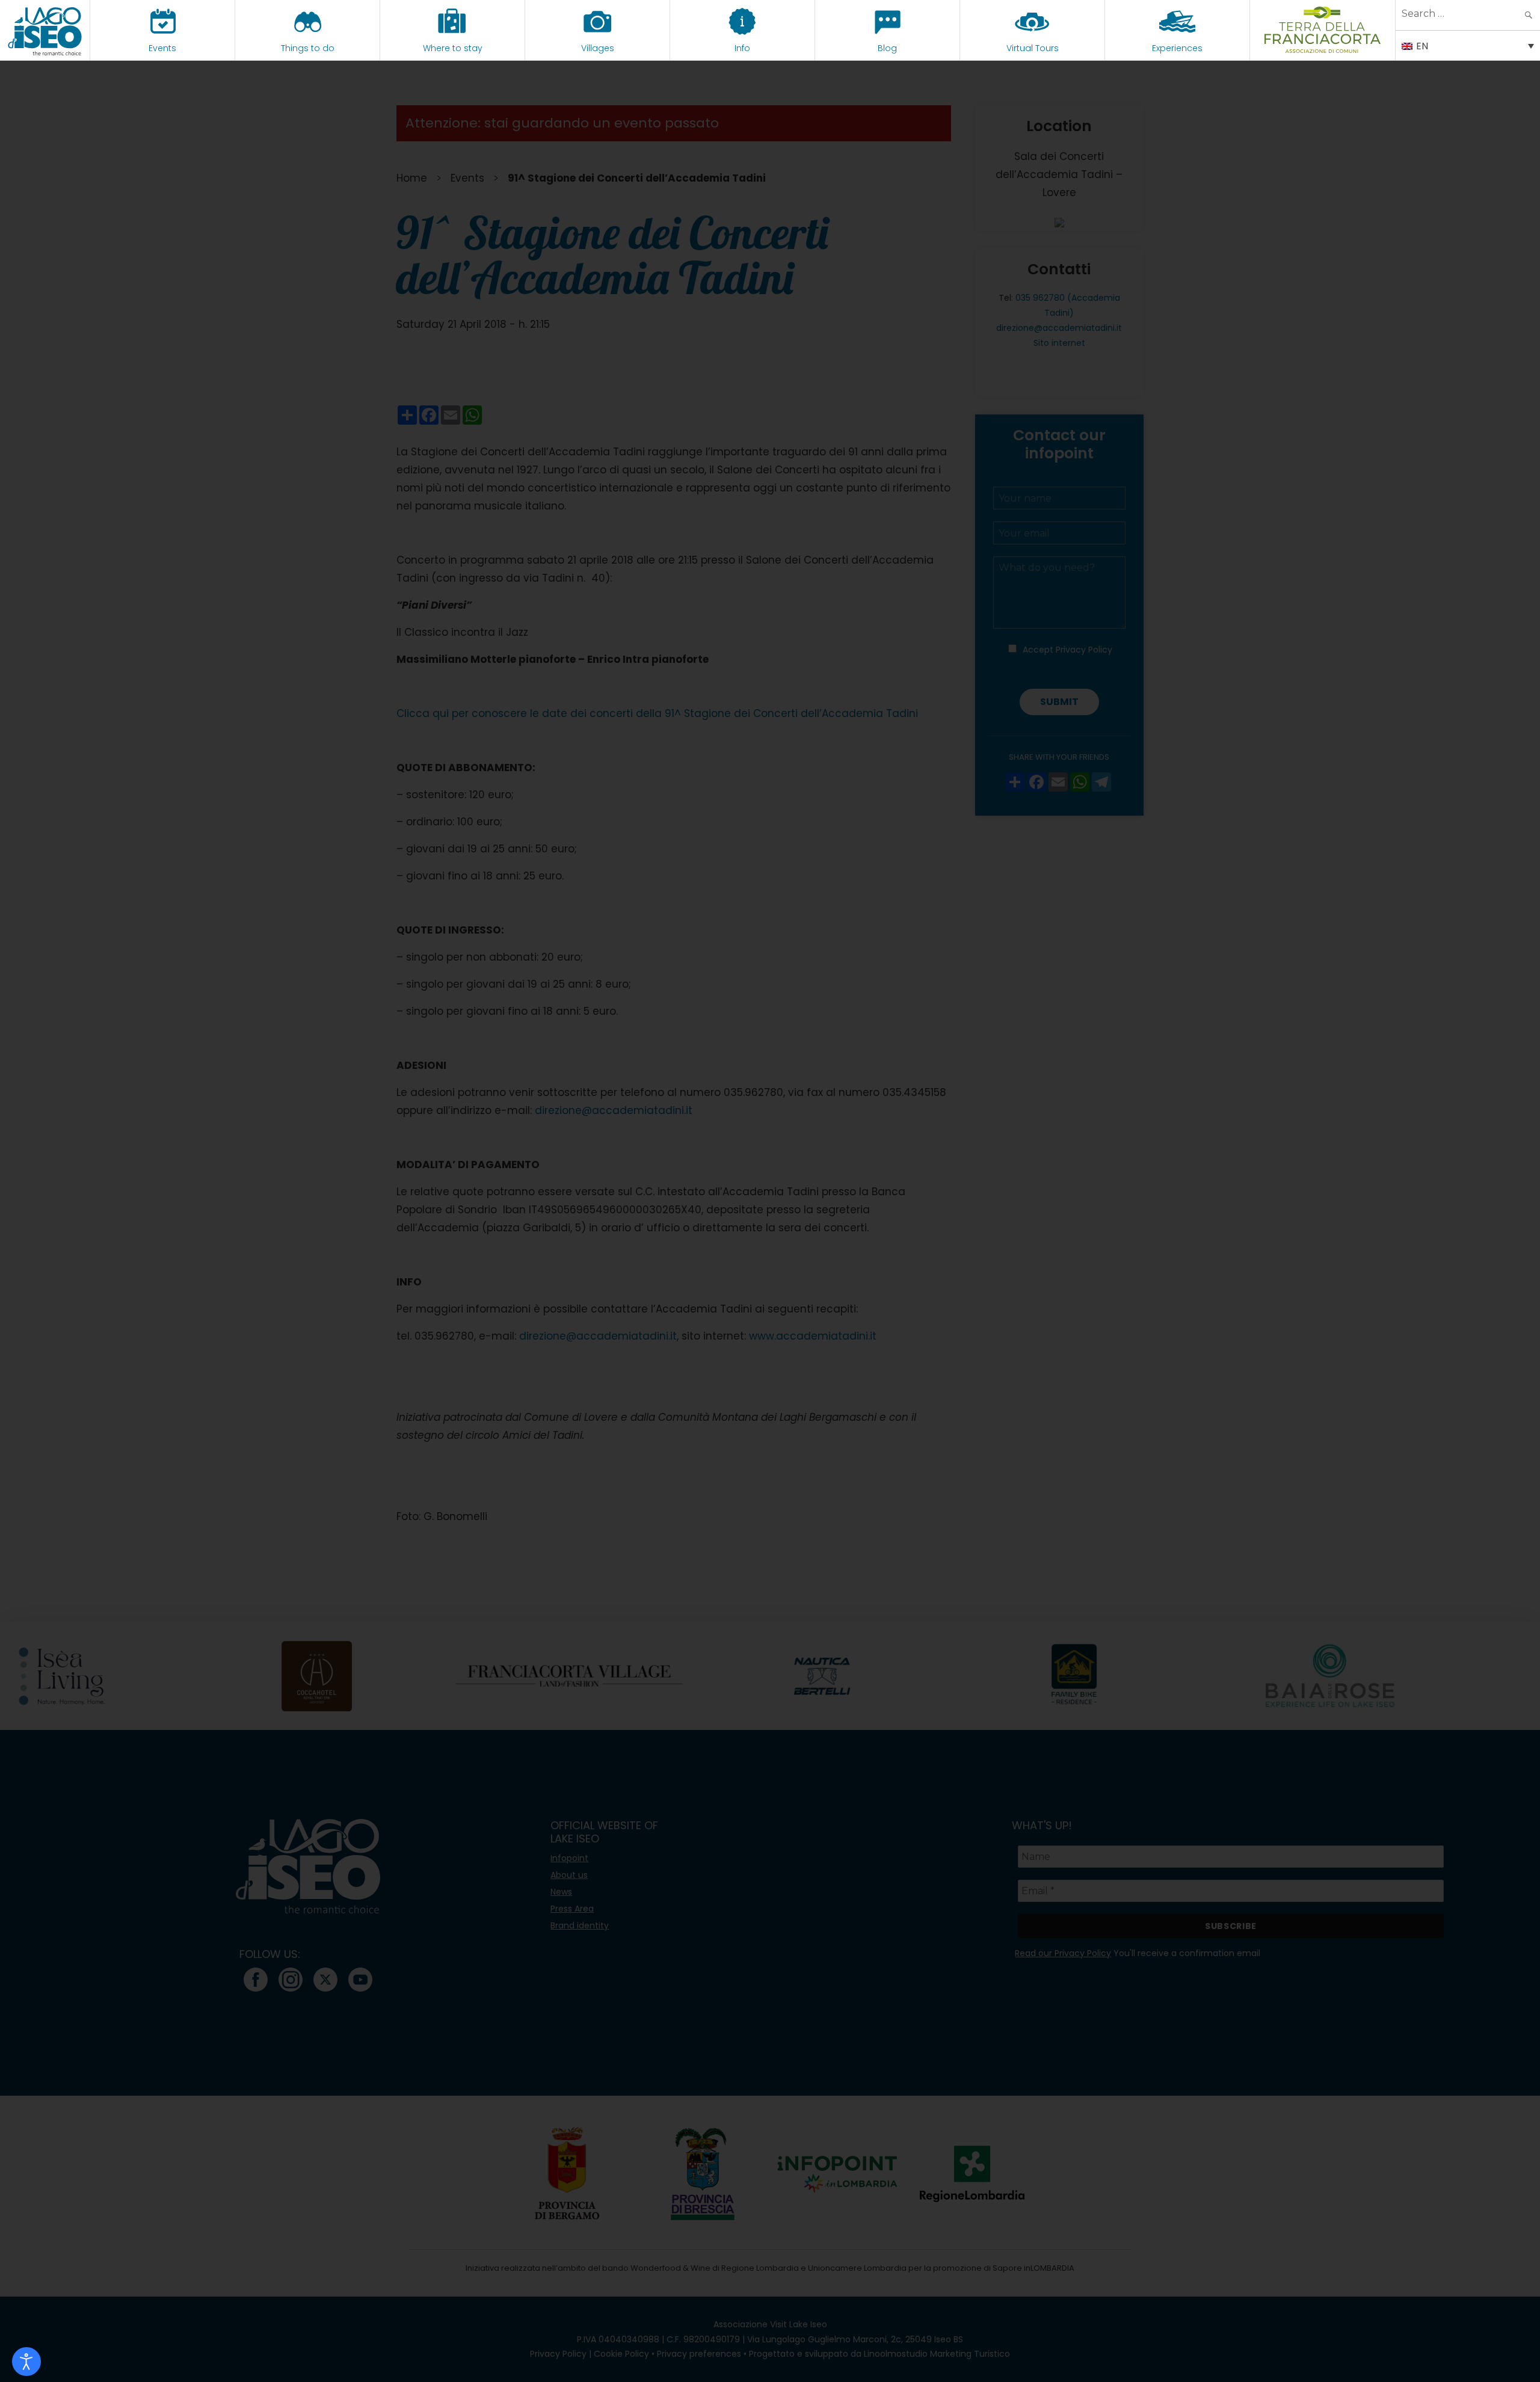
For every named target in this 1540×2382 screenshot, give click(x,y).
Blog (887, 48)
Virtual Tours (1033, 48)
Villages (598, 48)
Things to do (308, 48)
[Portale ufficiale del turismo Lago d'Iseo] (45, 30)
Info (742, 48)
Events (162, 48)
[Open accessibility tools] (26, 2362)
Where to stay (453, 48)
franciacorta (1323, 48)
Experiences (1177, 48)
